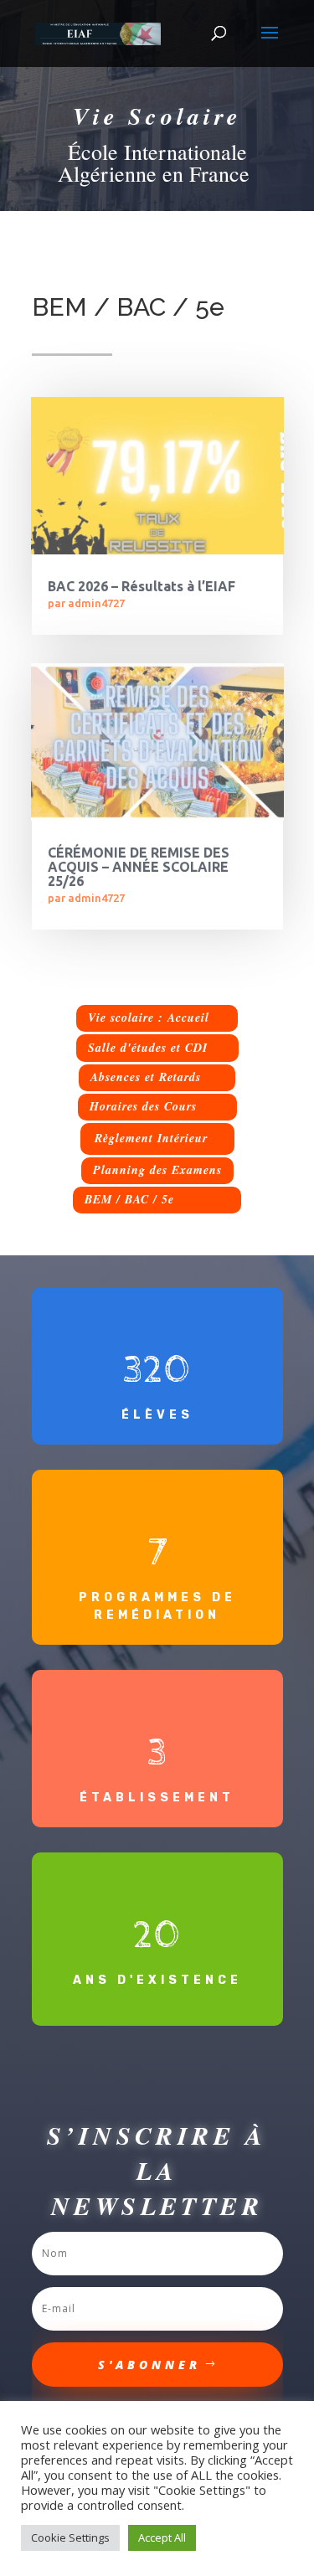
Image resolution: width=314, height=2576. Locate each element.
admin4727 (96, 603)
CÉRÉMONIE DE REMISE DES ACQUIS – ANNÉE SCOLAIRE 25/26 (139, 867)
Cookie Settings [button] (70, 2537)
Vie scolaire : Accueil (149, 1018)
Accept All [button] (162, 2537)
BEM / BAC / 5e (129, 1199)
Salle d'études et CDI (148, 1048)
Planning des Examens (157, 1170)
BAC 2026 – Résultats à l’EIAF (142, 586)
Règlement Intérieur (151, 1138)
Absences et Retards (146, 1077)
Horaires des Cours (143, 1106)
